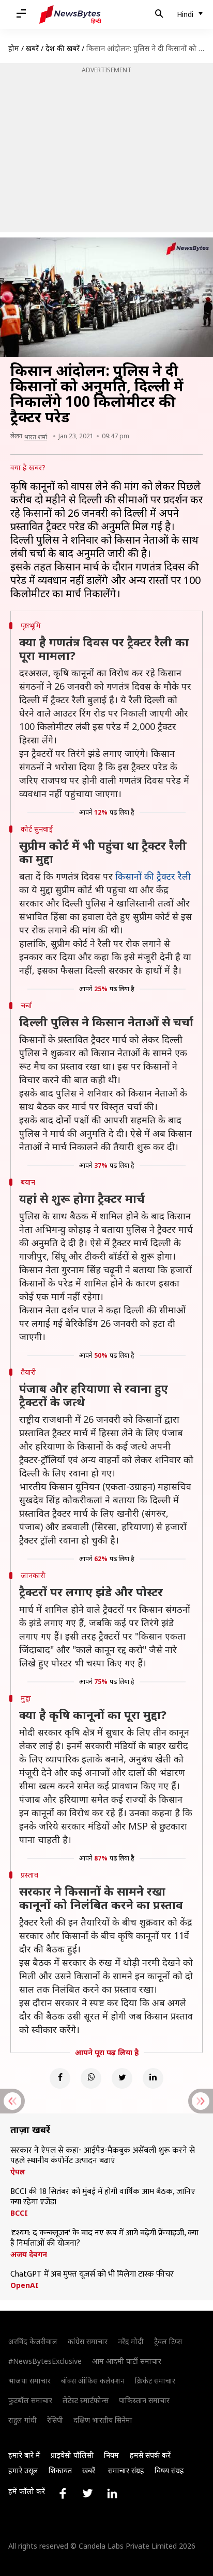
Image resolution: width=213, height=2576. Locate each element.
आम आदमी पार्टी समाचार (127, 2361)
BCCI (19, 2213)
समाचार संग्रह (126, 2470)
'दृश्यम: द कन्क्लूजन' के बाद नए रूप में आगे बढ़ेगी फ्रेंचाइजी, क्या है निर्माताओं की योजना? (104, 2238)
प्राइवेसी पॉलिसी (72, 2455)
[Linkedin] (153, 2078)
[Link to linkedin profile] (112, 2493)
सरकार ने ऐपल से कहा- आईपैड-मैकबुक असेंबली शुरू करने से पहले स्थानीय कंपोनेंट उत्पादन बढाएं (103, 2156)
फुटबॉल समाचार (30, 2400)
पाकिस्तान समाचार (144, 2400)
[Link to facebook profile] (63, 2493)
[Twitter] (122, 2078)
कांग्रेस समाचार (88, 2341)
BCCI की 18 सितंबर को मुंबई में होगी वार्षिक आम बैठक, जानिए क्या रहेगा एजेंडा (103, 2197)
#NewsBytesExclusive (45, 2361)
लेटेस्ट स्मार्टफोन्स (86, 2400)
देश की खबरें (63, 48)
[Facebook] (60, 2078)
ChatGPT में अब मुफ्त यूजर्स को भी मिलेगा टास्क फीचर (92, 2275)
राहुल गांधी (22, 2420)
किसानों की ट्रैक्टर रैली (153, 876)
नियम (111, 2455)
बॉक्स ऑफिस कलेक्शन (93, 2381)
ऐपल (18, 2172)
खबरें (32, 48)
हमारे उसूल (23, 2470)
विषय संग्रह (169, 2470)
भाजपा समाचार (29, 2381)
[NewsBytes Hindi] (70, 14)
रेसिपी (55, 2420)
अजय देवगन (29, 2254)
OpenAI (25, 2285)
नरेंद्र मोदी (131, 2341)
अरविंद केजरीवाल (33, 2341)
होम (14, 48)
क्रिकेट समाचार (155, 2381)
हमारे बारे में (24, 2455)
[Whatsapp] (91, 2078)
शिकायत (60, 2470)
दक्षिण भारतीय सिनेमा (103, 2420)
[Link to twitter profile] (87, 2493)
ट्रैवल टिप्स (168, 2341)
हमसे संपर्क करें (150, 2455)
